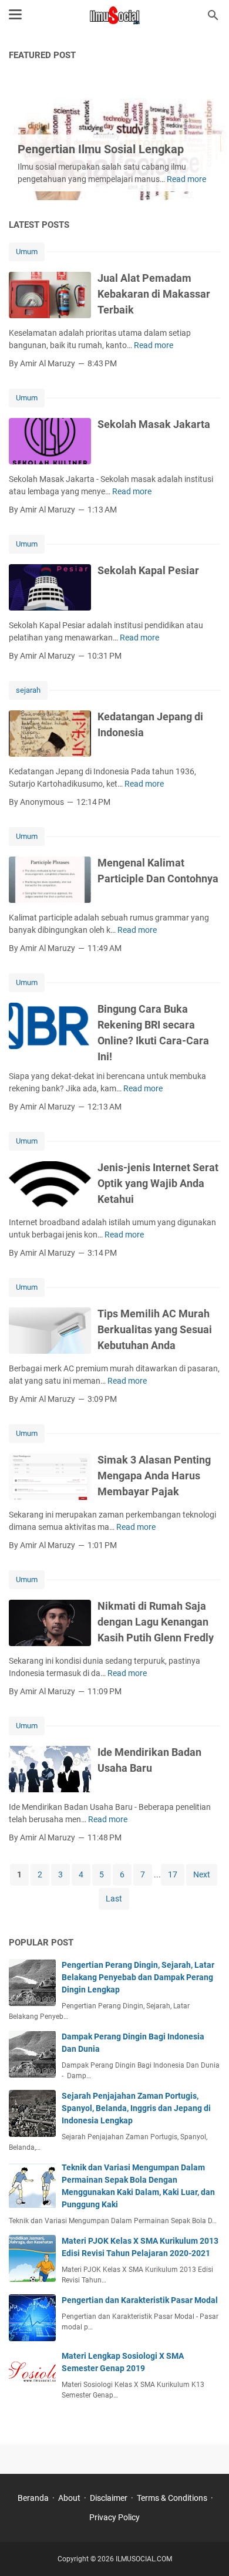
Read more (186, 179)
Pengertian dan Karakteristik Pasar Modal (140, 2300)
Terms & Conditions (172, 2498)
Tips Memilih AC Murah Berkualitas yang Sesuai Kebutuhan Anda (155, 1329)
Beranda (33, 2498)
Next (202, 1874)
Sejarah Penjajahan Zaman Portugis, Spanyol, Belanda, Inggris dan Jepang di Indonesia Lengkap (136, 2108)
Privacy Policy (114, 2517)
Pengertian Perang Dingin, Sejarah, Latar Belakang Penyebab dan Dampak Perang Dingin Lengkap (138, 1977)
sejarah (28, 690)
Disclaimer (109, 2498)
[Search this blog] (213, 15)
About (69, 2498)
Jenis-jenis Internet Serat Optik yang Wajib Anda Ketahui (158, 1183)
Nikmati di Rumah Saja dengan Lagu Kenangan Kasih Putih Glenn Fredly (156, 1622)
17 (173, 1874)
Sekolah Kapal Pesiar (148, 570)
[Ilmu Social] (114, 15)
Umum (27, 252)
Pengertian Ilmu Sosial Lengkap (101, 149)
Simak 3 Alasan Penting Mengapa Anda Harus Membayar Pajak (154, 1476)
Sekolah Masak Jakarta (154, 424)
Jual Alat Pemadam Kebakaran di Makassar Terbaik (154, 294)
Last (114, 1899)
